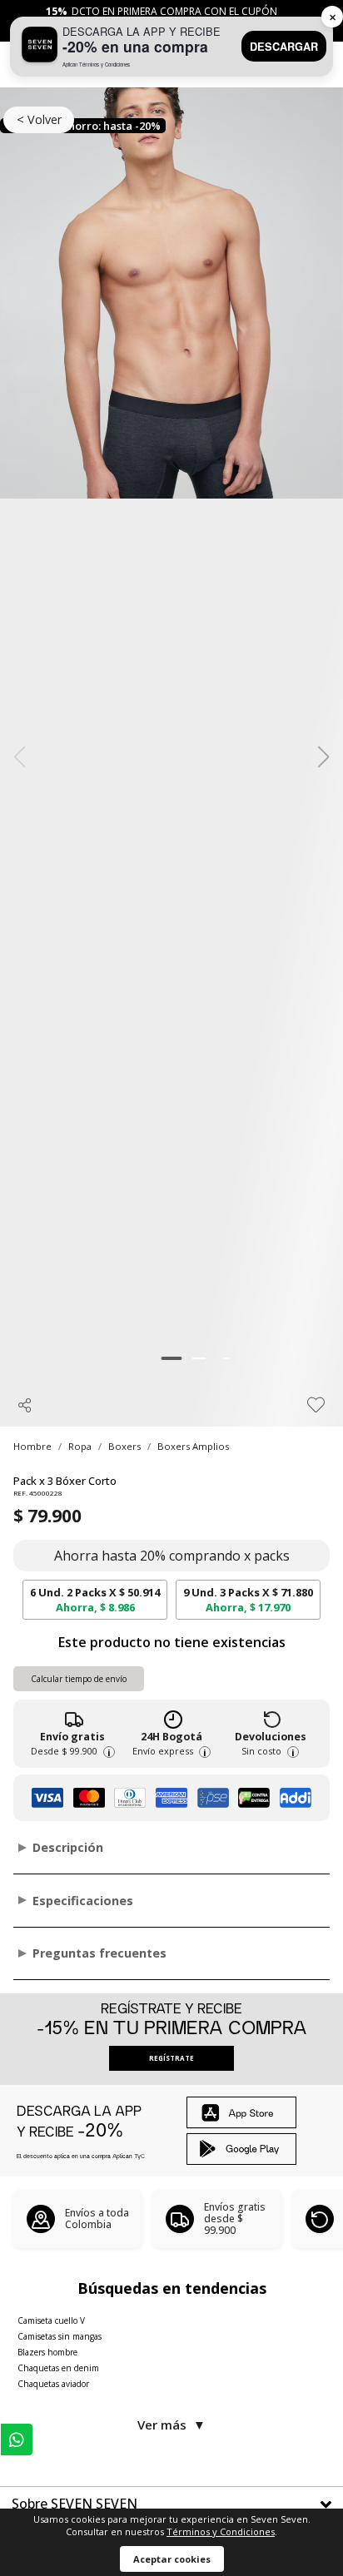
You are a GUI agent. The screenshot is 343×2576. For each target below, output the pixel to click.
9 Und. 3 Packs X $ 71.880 (248, 1600)
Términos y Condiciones (221, 2531)
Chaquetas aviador (53, 2384)
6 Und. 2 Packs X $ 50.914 (95, 1600)
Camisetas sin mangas (60, 2336)
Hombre (32, 1446)
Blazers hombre (47, 2352)
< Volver (39, 119)
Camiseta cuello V (51, 2320)
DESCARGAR (284, 47)
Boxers (124, 1446)
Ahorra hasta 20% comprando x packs (172, 1556)
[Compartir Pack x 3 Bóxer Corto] (25, 1405)
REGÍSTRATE (171, 2058)
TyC (139, 2156)
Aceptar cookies (172, 2559)
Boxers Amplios (193, 1446)
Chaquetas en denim (58, 2368)
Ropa (80, 1446)
